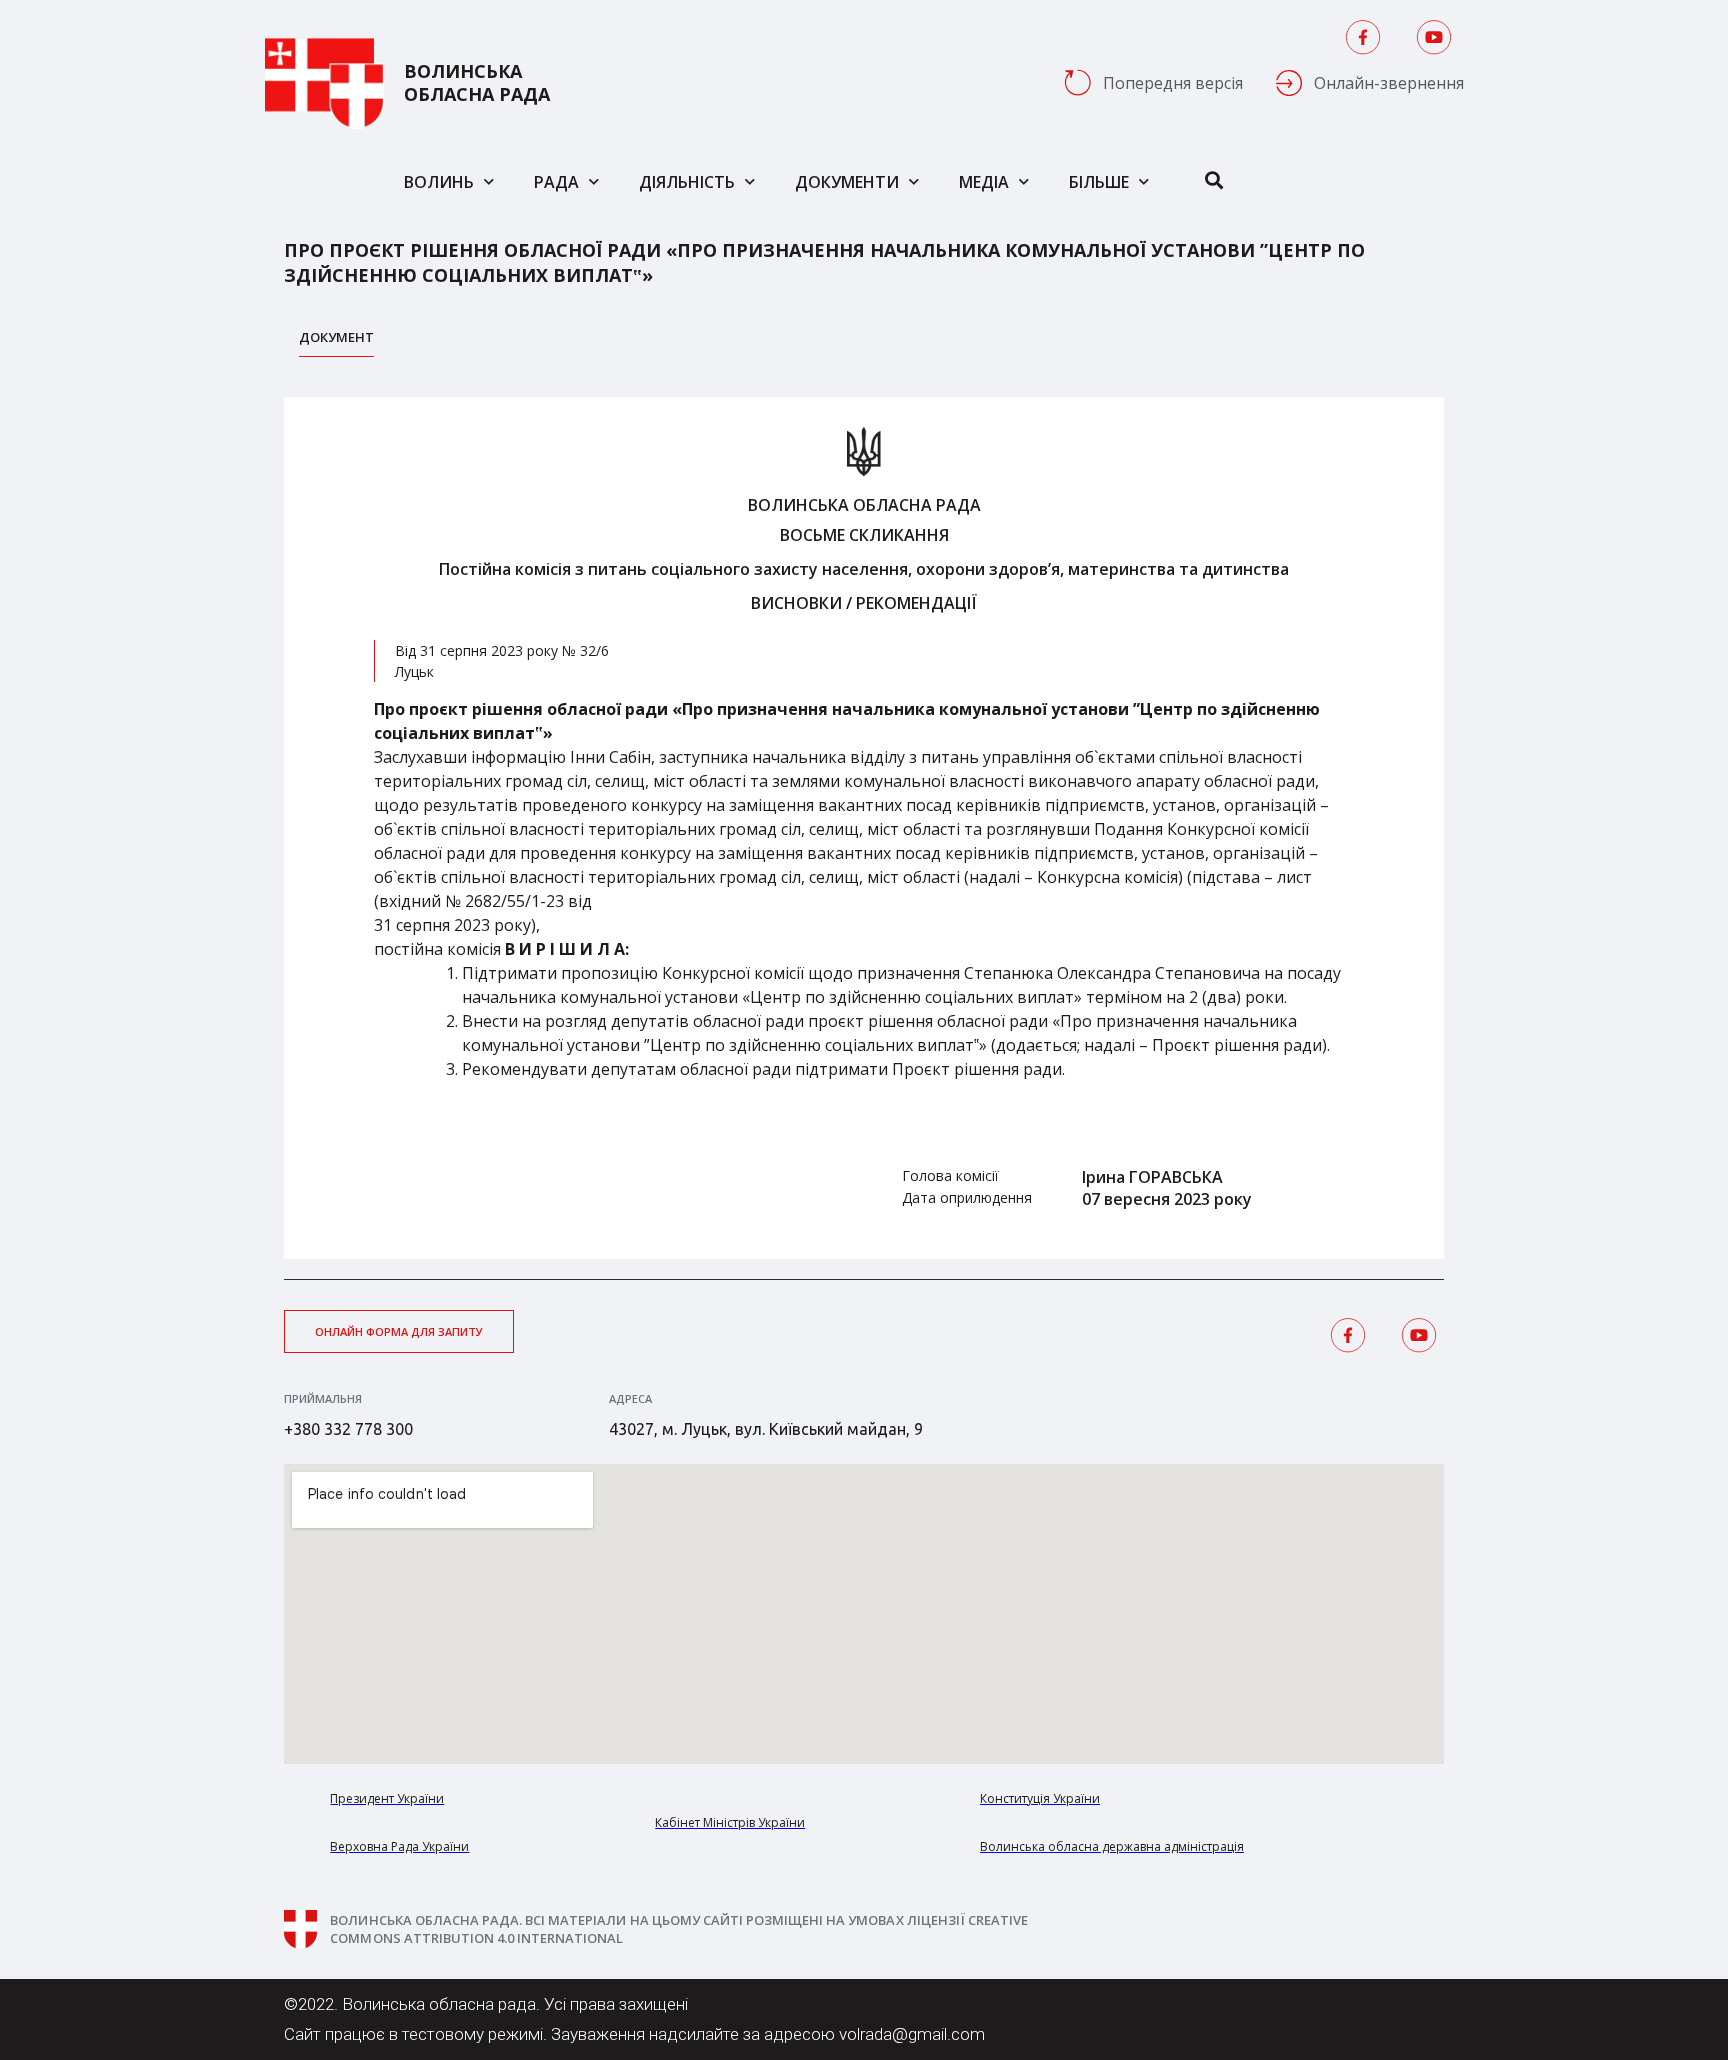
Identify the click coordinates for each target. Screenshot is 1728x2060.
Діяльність (687, 182)
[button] (399, 1331)
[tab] (336, 342)
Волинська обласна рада (477, 83)
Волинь (439, 182)
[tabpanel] (864, 828)
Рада (556, 182)
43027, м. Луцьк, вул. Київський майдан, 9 (766, 1429)
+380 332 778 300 (348, 1429)
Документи (847, 182)
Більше (1099, 182)
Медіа (984, 182)
